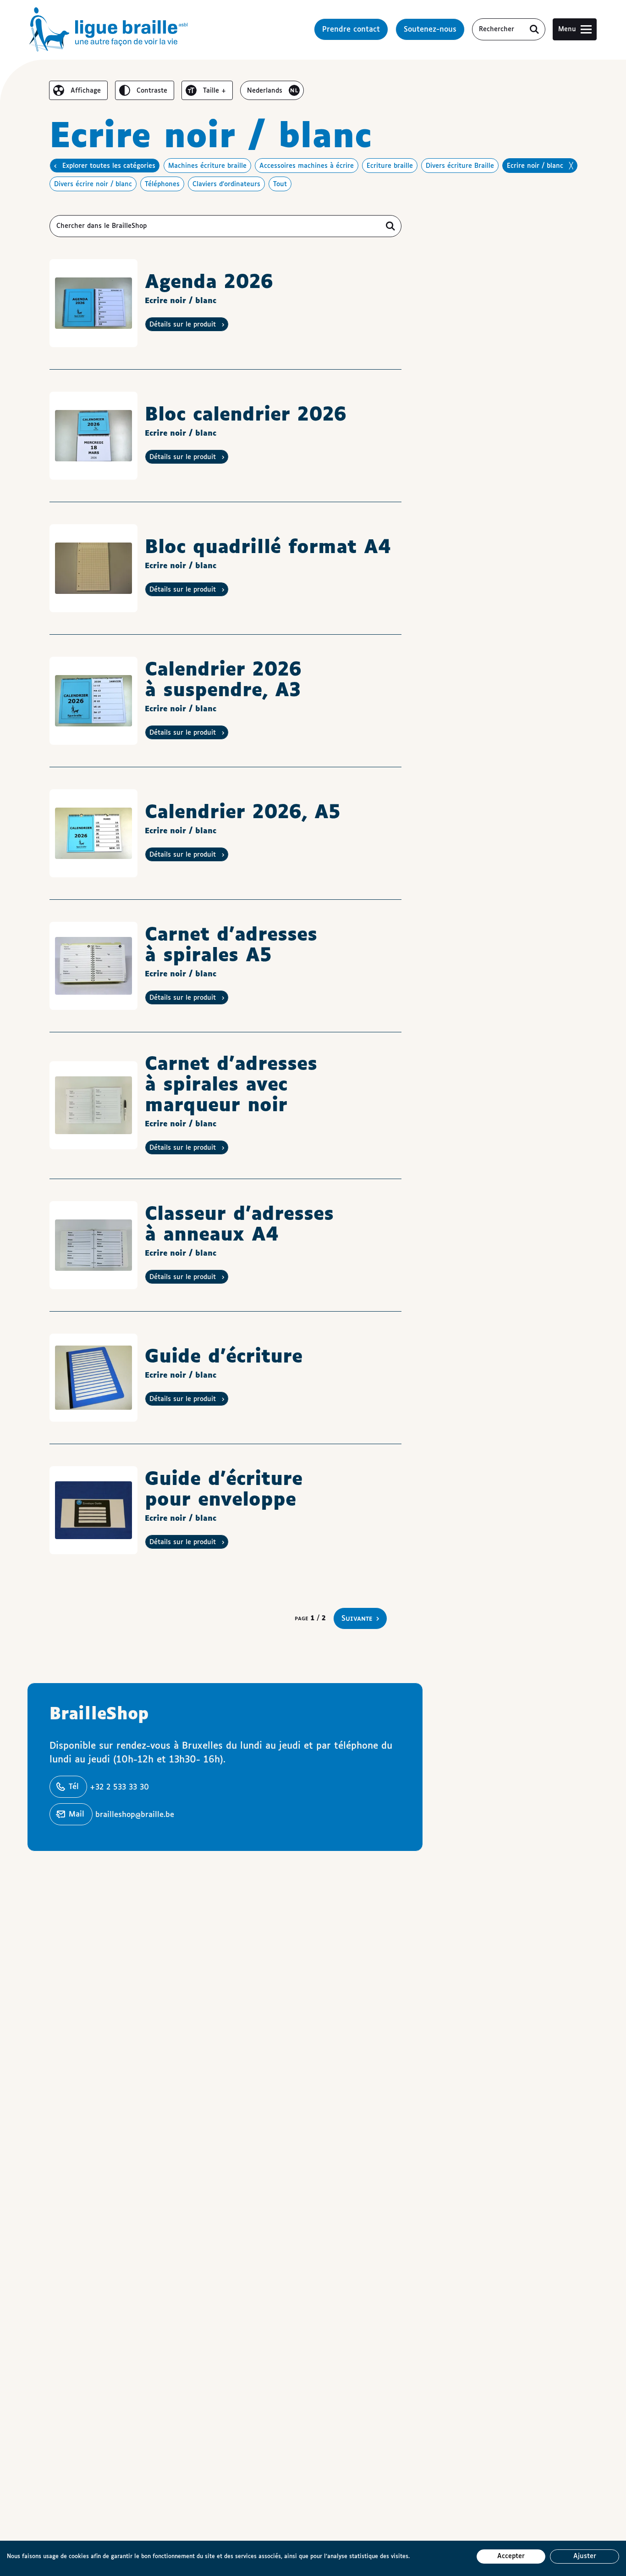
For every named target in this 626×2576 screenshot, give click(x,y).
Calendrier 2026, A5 (243, 813)
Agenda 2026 (209, 283)
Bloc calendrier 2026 (246, 415)
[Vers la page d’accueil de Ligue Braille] (109, 29)
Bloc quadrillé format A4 (268, 548)
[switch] (78, 90)
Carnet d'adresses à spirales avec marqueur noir (231, 1085)
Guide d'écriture (224, 1357)
